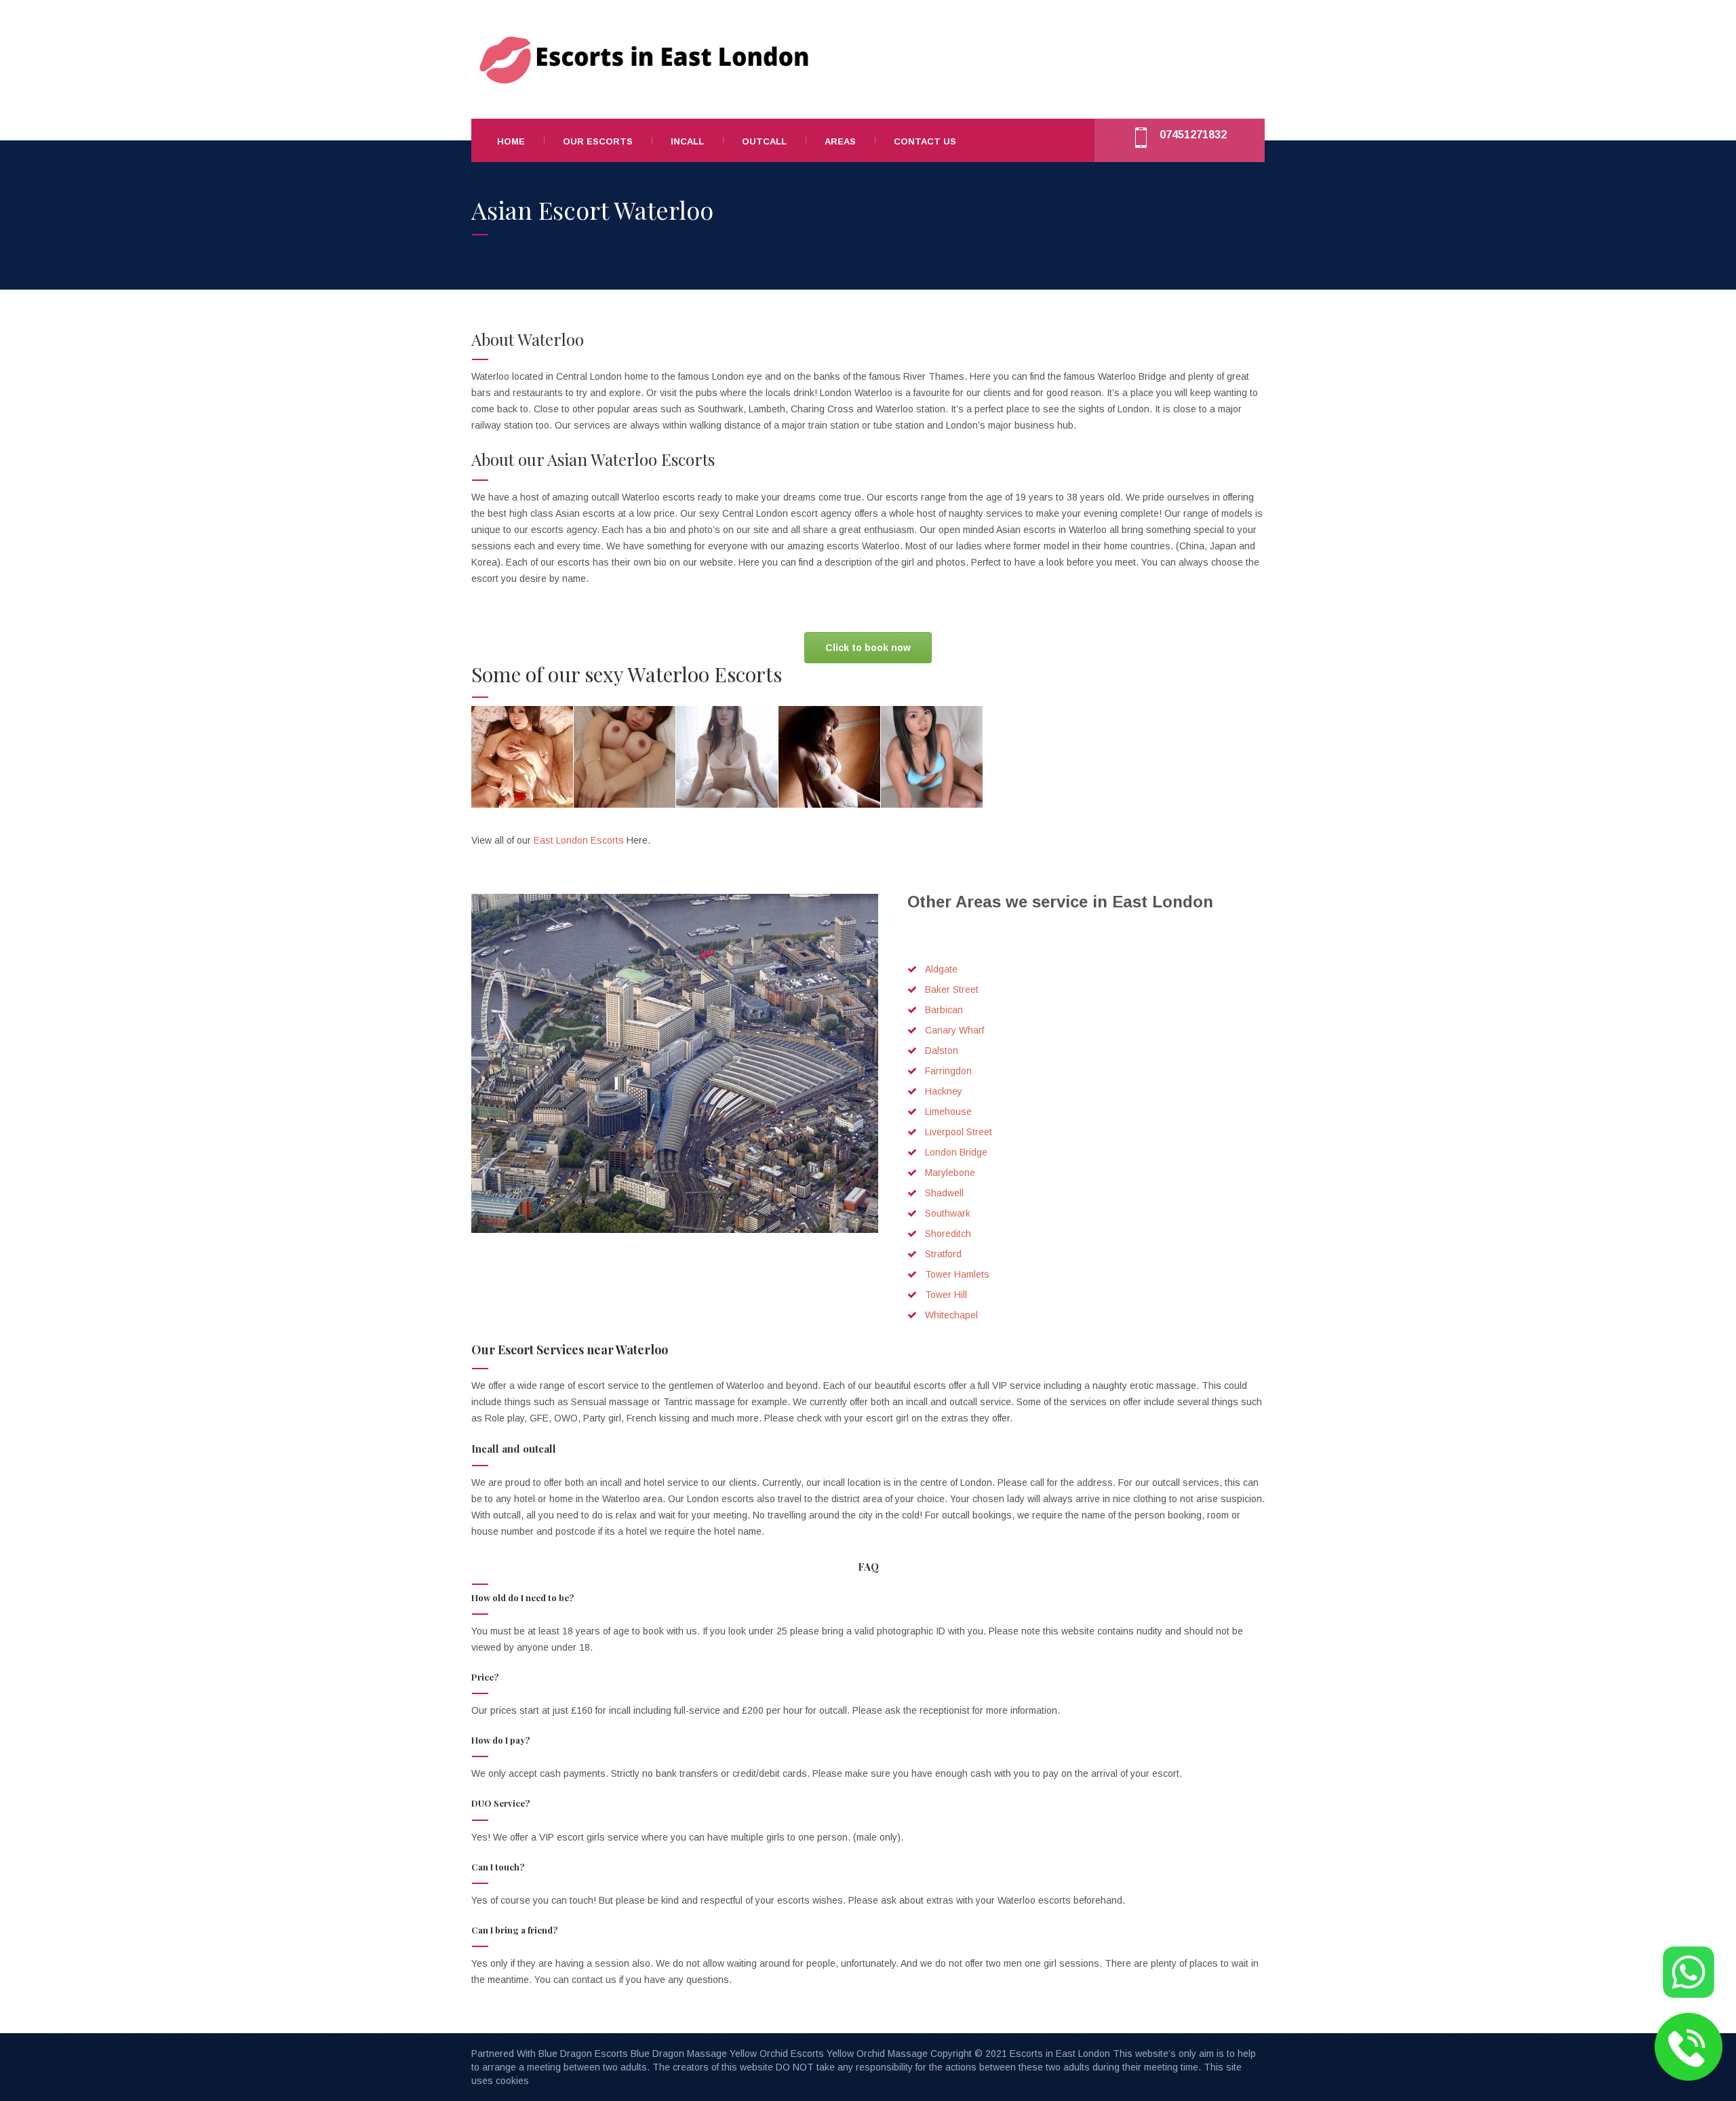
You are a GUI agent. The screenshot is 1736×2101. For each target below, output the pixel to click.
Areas (840, 141)
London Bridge (956, 1152)
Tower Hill (946, 1295)
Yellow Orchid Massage (877, 2054)
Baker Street (952, 989)
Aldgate (941, 969)
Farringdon (948, 1071)
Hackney (944, 1091)
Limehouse (948, 1112)
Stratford (943, 1254)
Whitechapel (951, 1315)
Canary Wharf (954, 1030)
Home (511, 141)
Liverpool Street (959, 1132)
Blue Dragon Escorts (583, 2054)
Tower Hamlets (957, 1274)
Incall (687, 141)
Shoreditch (948, 1234)
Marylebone (950, 1173)
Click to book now (868, 648)
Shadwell (944, 1193)
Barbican (944, 1010)
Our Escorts (598, 141)
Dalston (942, 1050)
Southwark (948, 1213)
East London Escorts (580, 840)
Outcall (764, 141)
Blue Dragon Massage (679, 2054)
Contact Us (925, 141)
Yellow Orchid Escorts (777, 2054)
